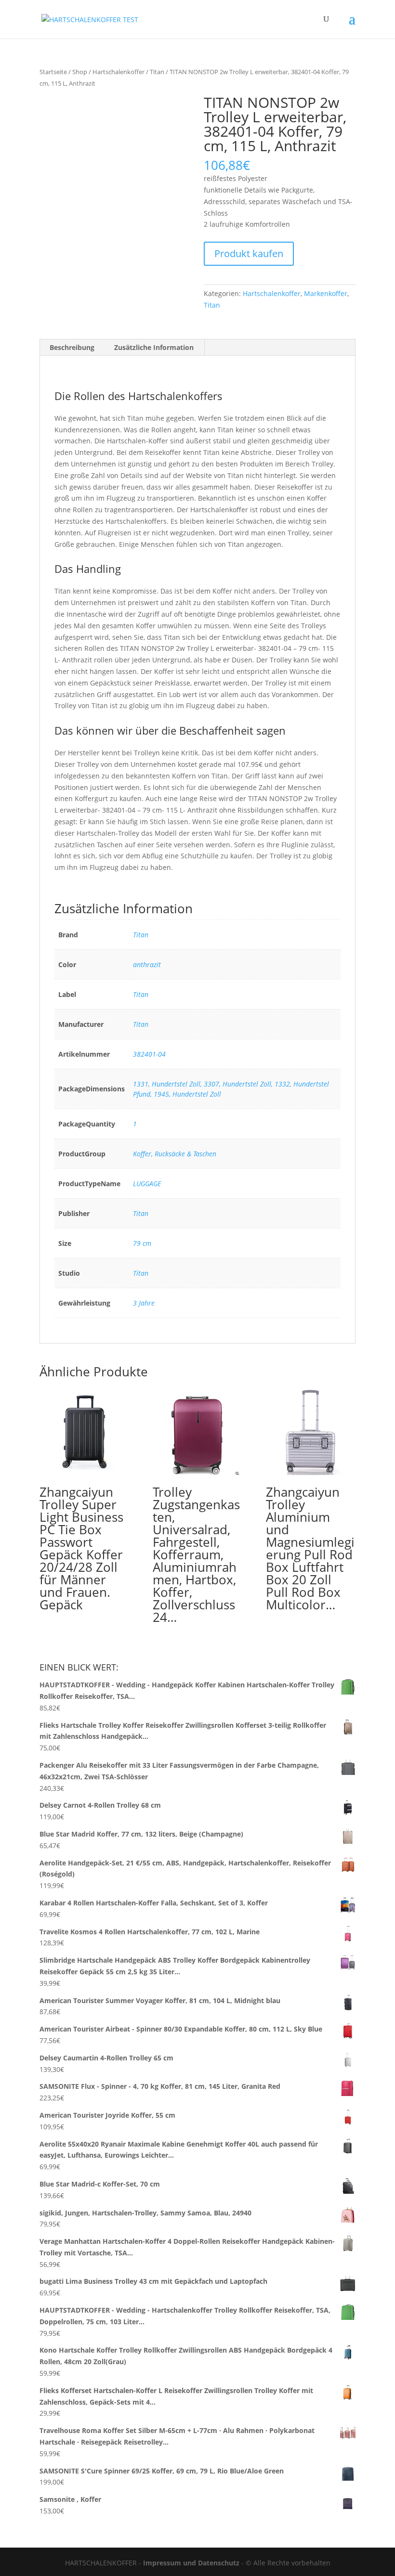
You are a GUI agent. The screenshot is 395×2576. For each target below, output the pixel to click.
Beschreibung (72, 347)
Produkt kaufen (249, 253)
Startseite (53, 72)
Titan (157, 72)
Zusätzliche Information (154, 347)
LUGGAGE (147, 1184)
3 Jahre (144, 1303)
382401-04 (149, 1054)
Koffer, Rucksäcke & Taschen (175, 1154)
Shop (80, 72)
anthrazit (147, 964)
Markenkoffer (326, 293)
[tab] (72, 348)
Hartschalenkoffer (118, 72)
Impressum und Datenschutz (191, 2563)
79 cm (142, 1243)
